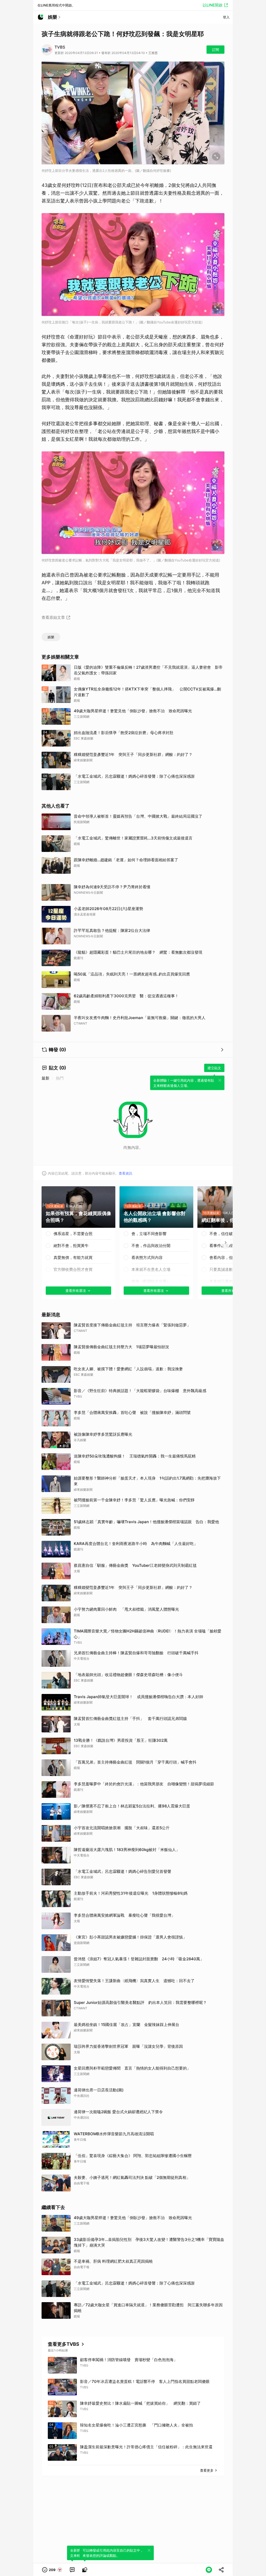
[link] (72, 2570)
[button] (52, 2570)
